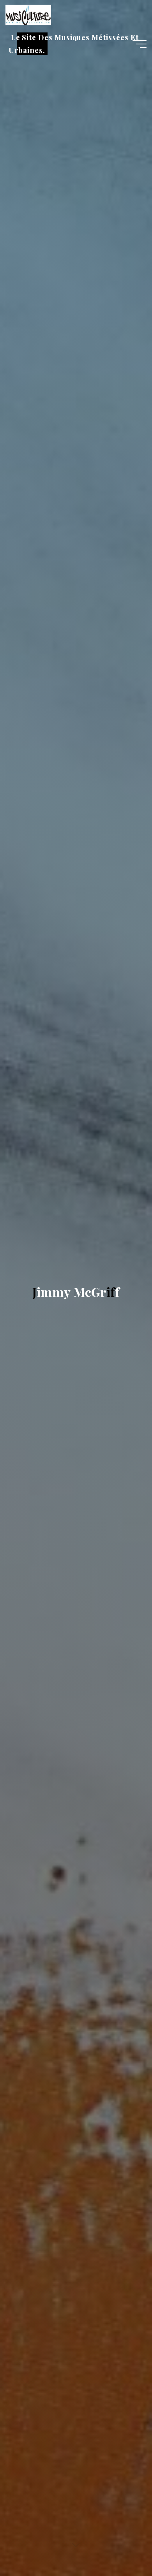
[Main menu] (140, 44)
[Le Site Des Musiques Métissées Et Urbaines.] (28, 14)
